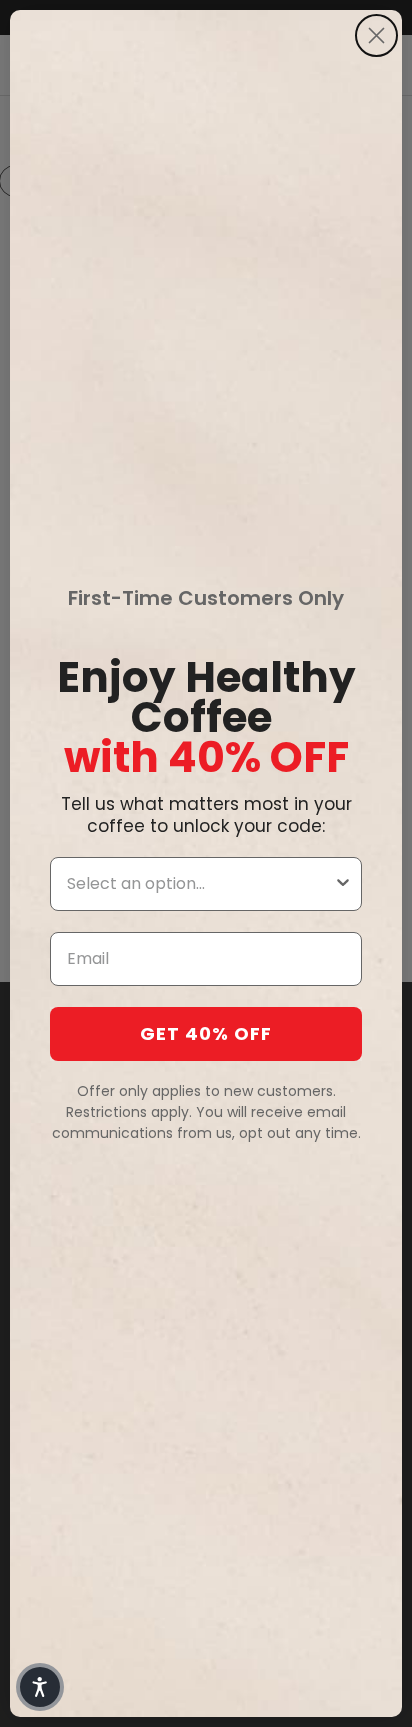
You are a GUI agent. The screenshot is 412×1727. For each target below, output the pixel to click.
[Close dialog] (376, 35)
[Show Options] (343, 884)
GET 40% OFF (206, 1033)
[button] (40, 1687)
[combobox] (200, 884)
